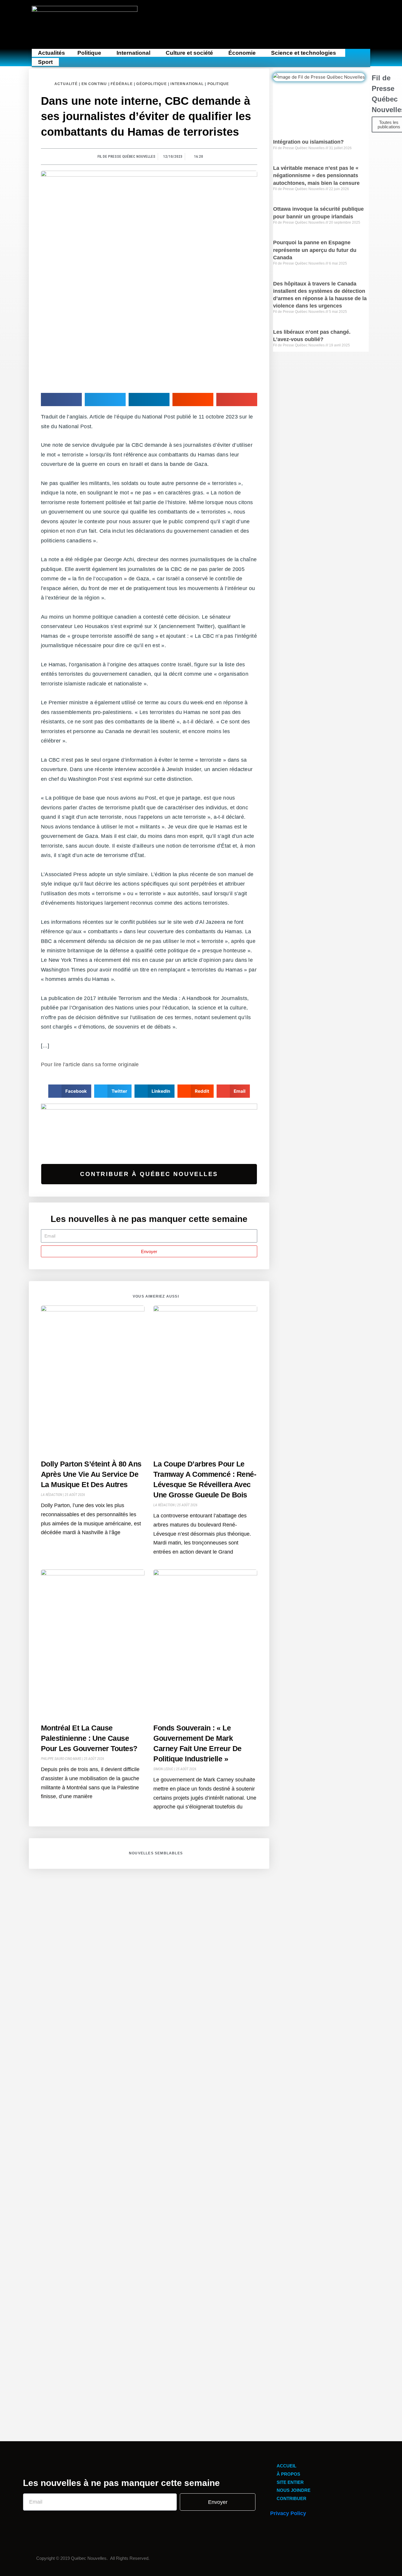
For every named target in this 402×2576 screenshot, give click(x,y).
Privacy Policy (288, 2513)
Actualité (66, 84)
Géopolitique (151, 84)
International (133, 53)
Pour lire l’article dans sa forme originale (90, 1064)
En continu (94, 84)
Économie (242, 53)
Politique (89, 53)
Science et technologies (304, 53)
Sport (45, 62)
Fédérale (122, 84)
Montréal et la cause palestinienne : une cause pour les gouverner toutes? (89, 1738)
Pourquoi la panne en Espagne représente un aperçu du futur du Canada (315, 250)
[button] (91, 53)
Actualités (52, 53)
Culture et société (189, 53)
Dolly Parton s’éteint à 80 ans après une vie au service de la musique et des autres (91, 1474)
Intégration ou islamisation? (308, 142)
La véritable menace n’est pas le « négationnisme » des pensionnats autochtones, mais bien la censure (316, 175)
